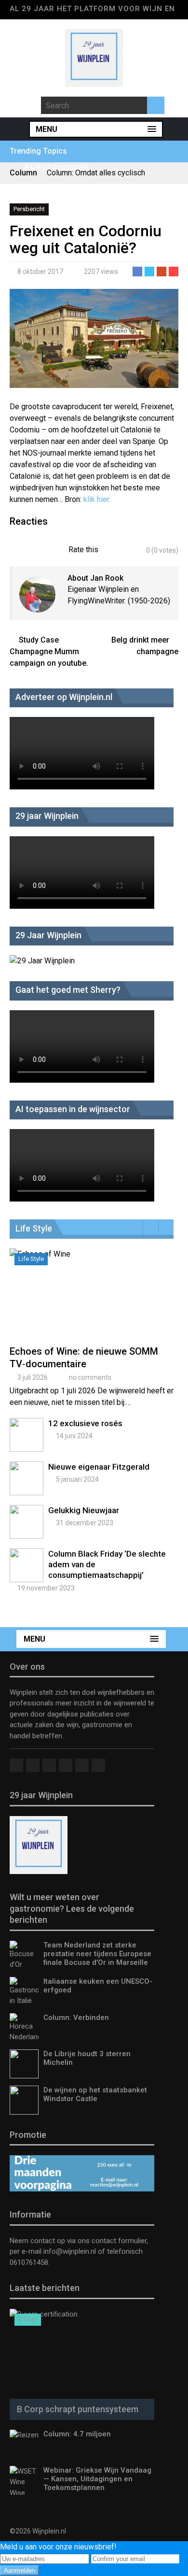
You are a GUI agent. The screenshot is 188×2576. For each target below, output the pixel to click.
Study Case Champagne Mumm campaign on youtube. (49, 651)
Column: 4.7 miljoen (77, 2434)
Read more (94, 1305)
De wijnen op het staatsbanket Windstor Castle (95, 2094)
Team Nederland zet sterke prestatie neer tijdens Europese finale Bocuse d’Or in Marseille (97, 1954)
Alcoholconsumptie (56, 167)
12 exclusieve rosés (85, 1423)
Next (166, 1227)
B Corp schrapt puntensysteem (78, 2409)
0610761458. (30, 2262)
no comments (90, 1377)
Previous (151, 1227)
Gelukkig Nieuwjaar (84, 1510)
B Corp (28, 2319)
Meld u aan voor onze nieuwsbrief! (58, 2547)
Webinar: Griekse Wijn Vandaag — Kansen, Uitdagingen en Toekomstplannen (97, 2479)
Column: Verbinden (76, 2018)
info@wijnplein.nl (70, 2251)
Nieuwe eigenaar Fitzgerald (99, 1467)
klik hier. (97, 499)
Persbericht (29, 209)
